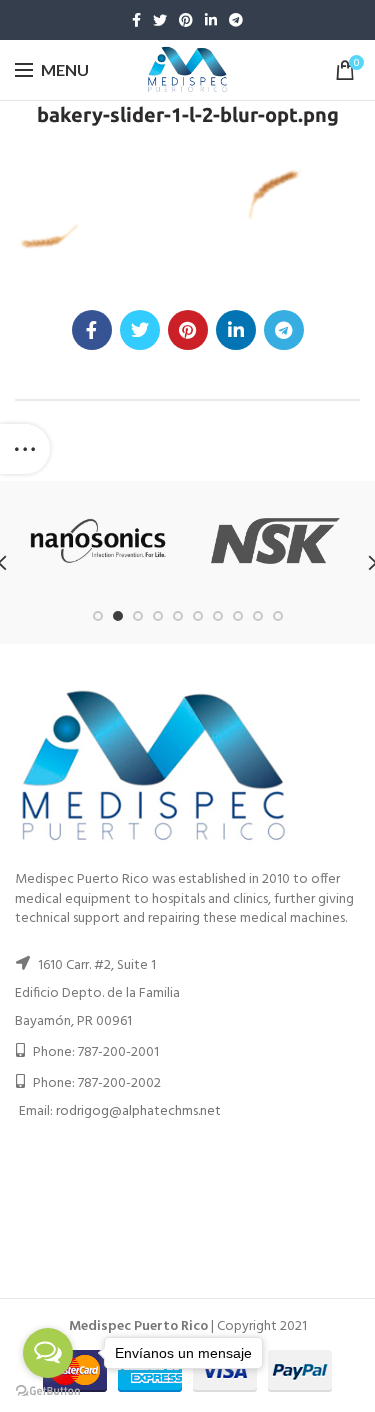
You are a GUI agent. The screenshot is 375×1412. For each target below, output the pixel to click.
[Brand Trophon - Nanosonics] (98, 541)
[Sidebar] (25, 449)
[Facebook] (136, 20)
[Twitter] (160, 20)
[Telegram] (236, 20)
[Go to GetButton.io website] (48, 1391)
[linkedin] (211, 20)
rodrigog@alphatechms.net (138, 1111)
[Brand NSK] (275, 541)
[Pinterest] (186, 20)
